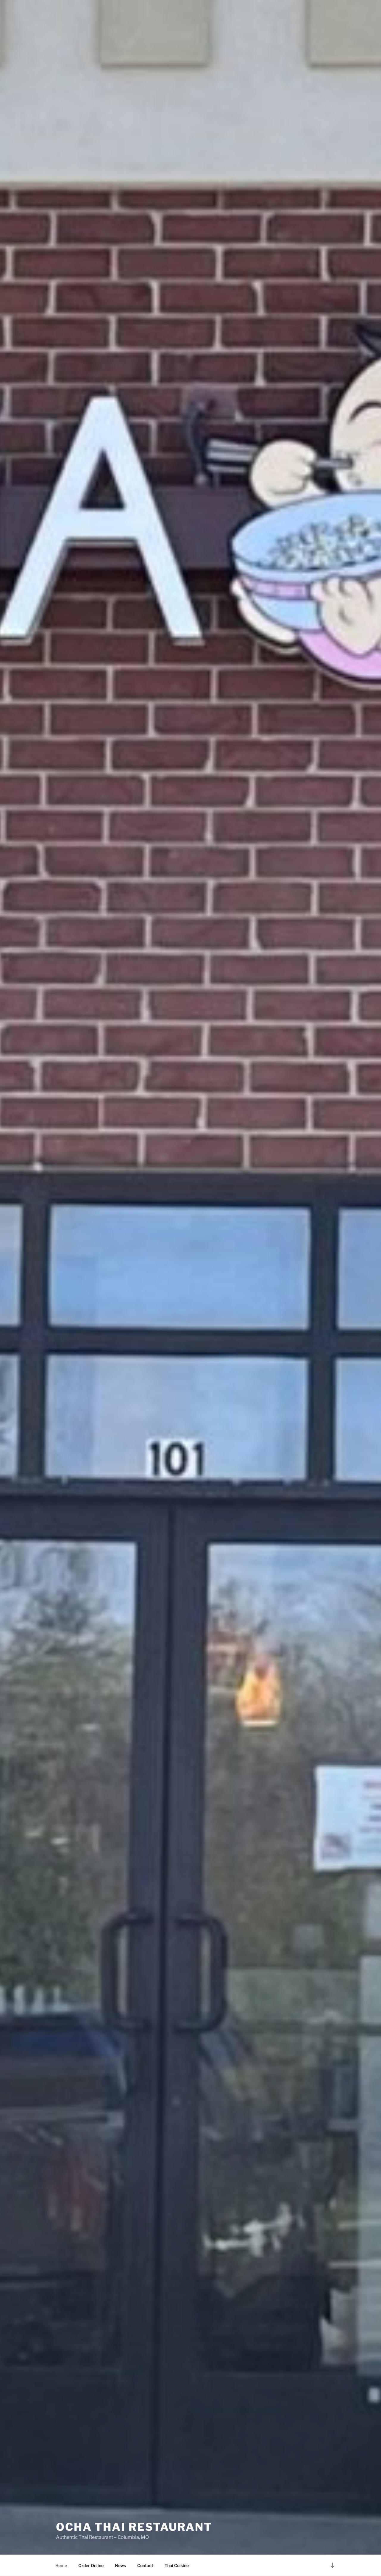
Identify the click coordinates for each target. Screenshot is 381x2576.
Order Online (91, 2565)
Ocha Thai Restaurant (134, 2527)
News (120, 2565)
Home (61, 2565)
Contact (145, 2565)
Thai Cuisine (177, 2565)
